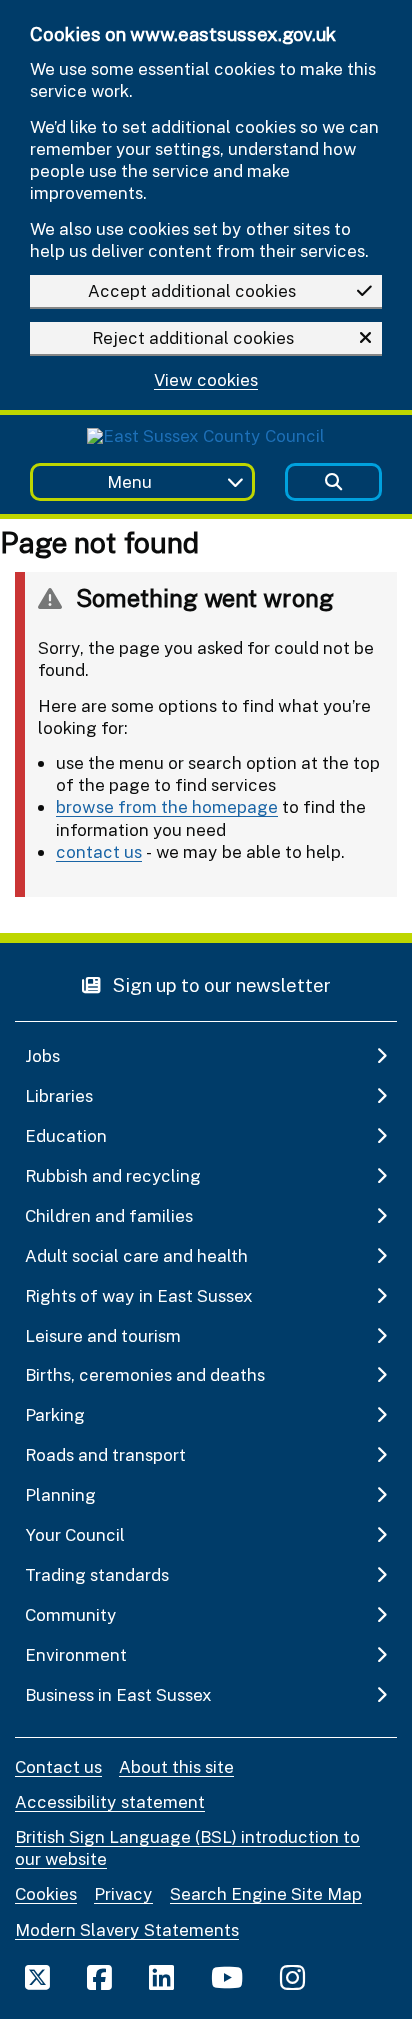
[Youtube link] (227, 1977)
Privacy (123, 1893)
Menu (129, 481)
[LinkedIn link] (161, 1977)
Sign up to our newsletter (220, 984)
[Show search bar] (333, 482)
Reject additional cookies (193, 337)
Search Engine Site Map (266, 1893)
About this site (176, 1766)
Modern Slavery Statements (127, 1929)
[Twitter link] (37, 1977)
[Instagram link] (292, 1977)
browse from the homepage (167, 806)
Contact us (58, 1766)
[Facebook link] (99, 1977)
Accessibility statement (110, 1801)
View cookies (206, 380)
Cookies (46, 1893)
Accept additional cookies (192, 290)
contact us (99, 851)
